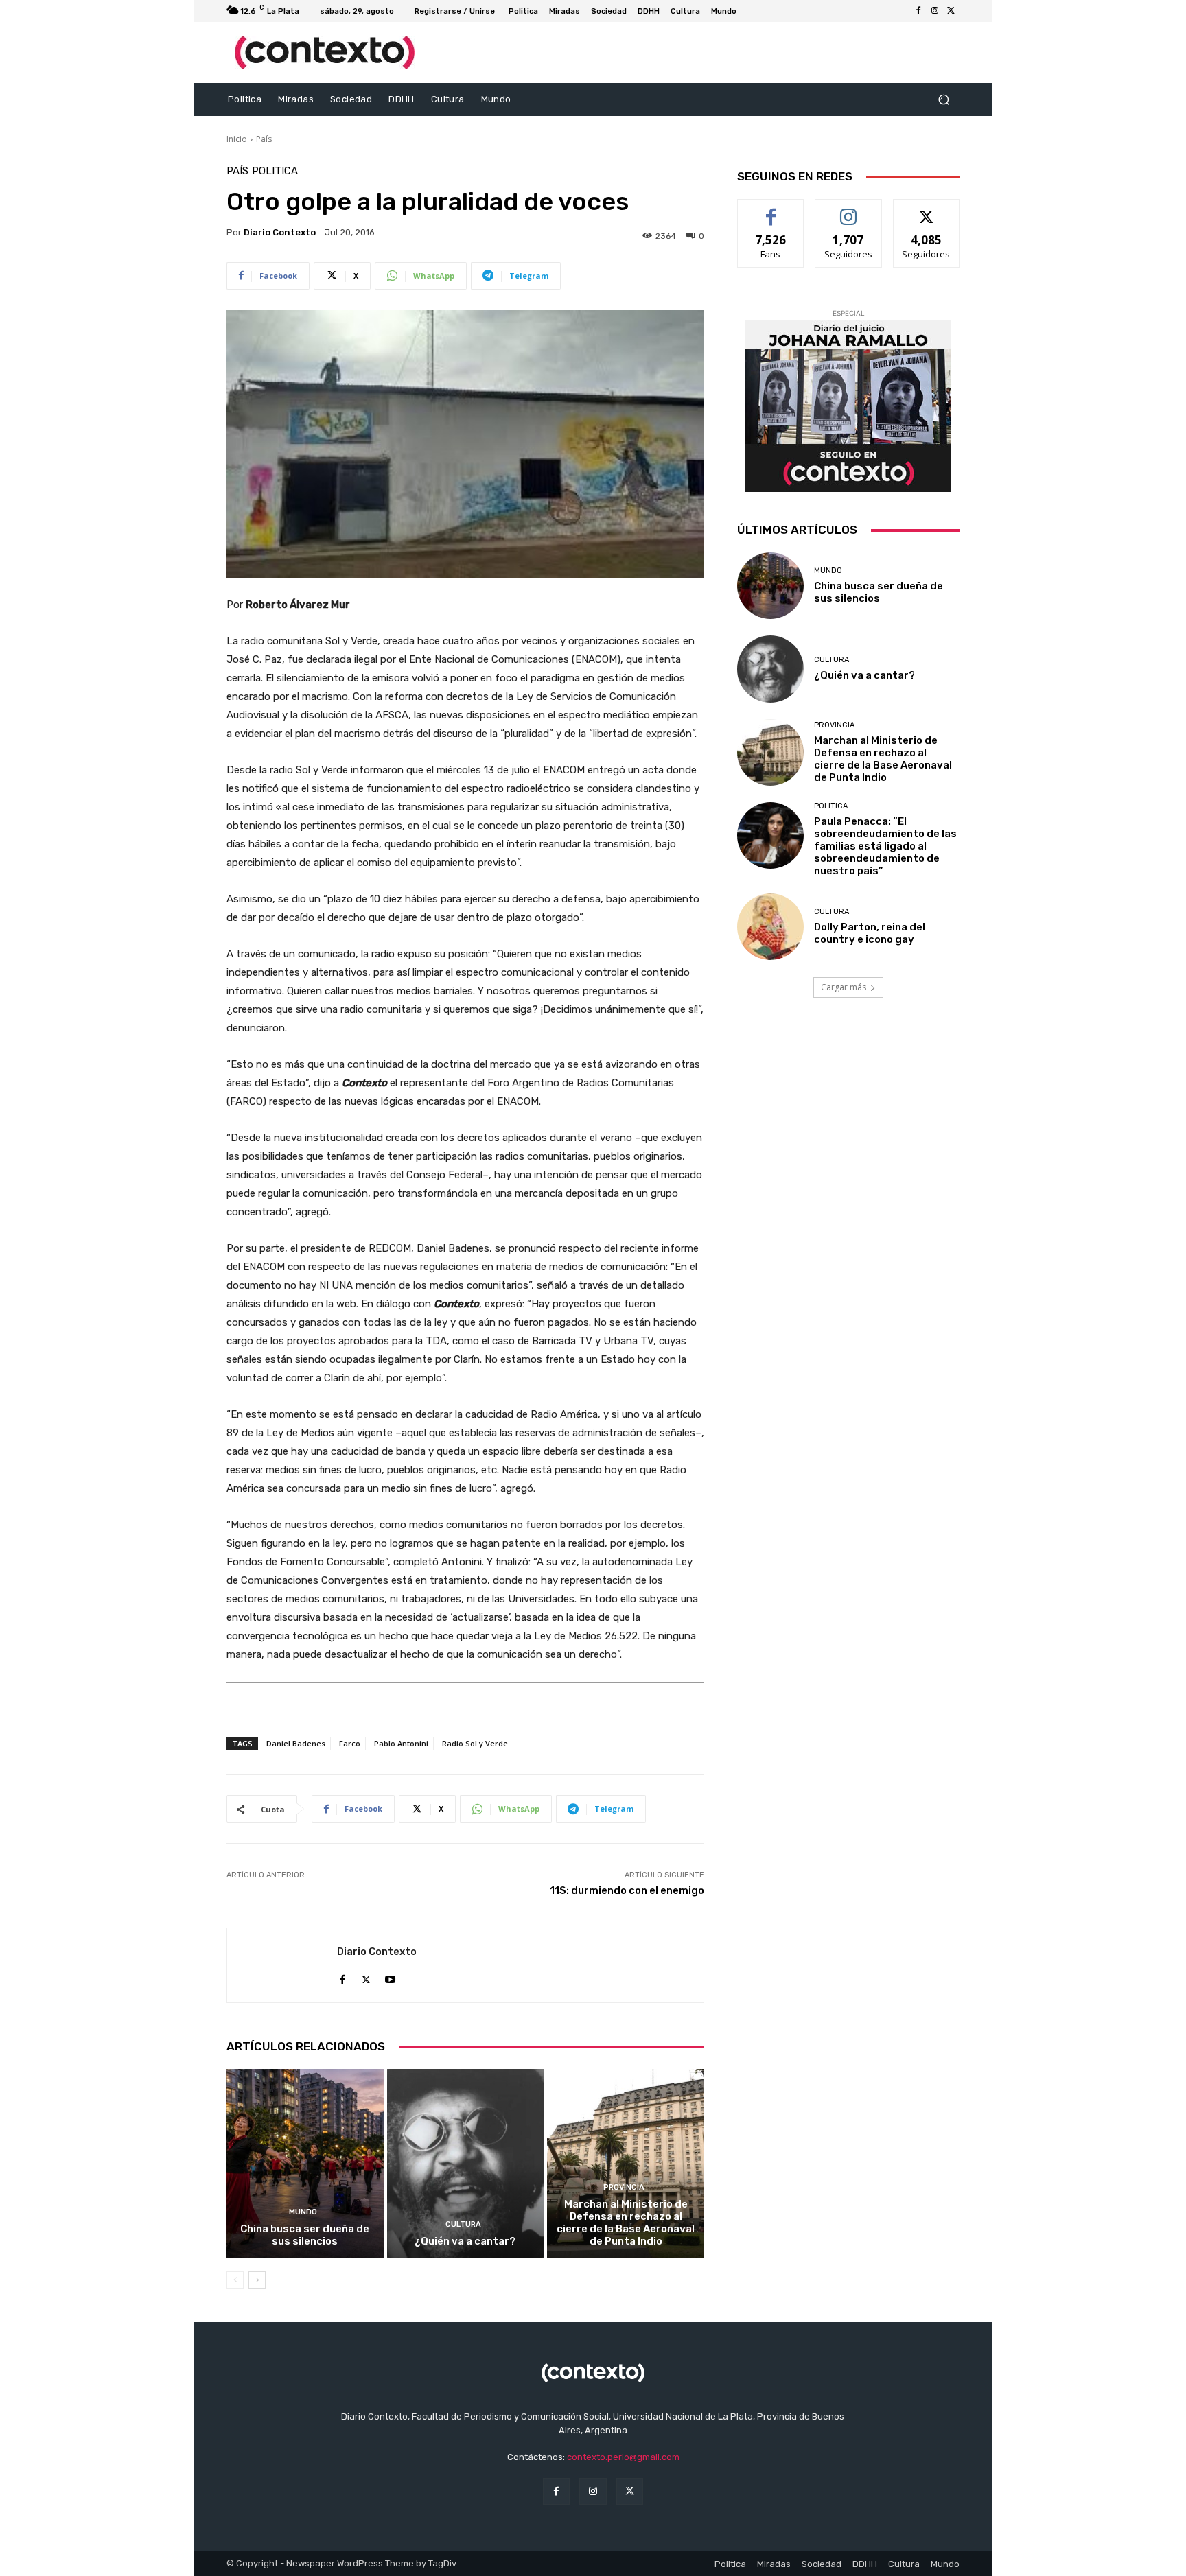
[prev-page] (235, 2280)
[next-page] (257, 2280)
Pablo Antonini (401, 1743)
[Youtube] (390, 1977)
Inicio (237, 139)
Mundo (303, 2212)
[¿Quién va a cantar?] (466, 2163)
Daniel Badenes (296, 1743)
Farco (350, 1743)
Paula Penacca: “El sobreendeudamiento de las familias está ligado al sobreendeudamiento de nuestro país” (885, 846)
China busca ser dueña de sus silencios (305, 2235)
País (264, 139)
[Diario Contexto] (282, 1965)
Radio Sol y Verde (475, 1743)
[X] (951, 11)
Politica (275, 171)
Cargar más (844, 987)
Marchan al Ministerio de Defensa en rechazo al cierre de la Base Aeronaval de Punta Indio (626, 2223)
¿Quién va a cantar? (465, 2241)
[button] (943, 100)
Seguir (849, 210)
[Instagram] (935, 11)
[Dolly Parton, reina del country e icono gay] (770, 927)
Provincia (624, 2187)
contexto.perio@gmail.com (623, 2457)
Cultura (463, 2224)
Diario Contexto (280, 232)
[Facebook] (918, 11)
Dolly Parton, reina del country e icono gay (870, 933)
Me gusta (771, 210)
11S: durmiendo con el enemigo (627, 1890)
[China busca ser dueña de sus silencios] (305, 2163)
